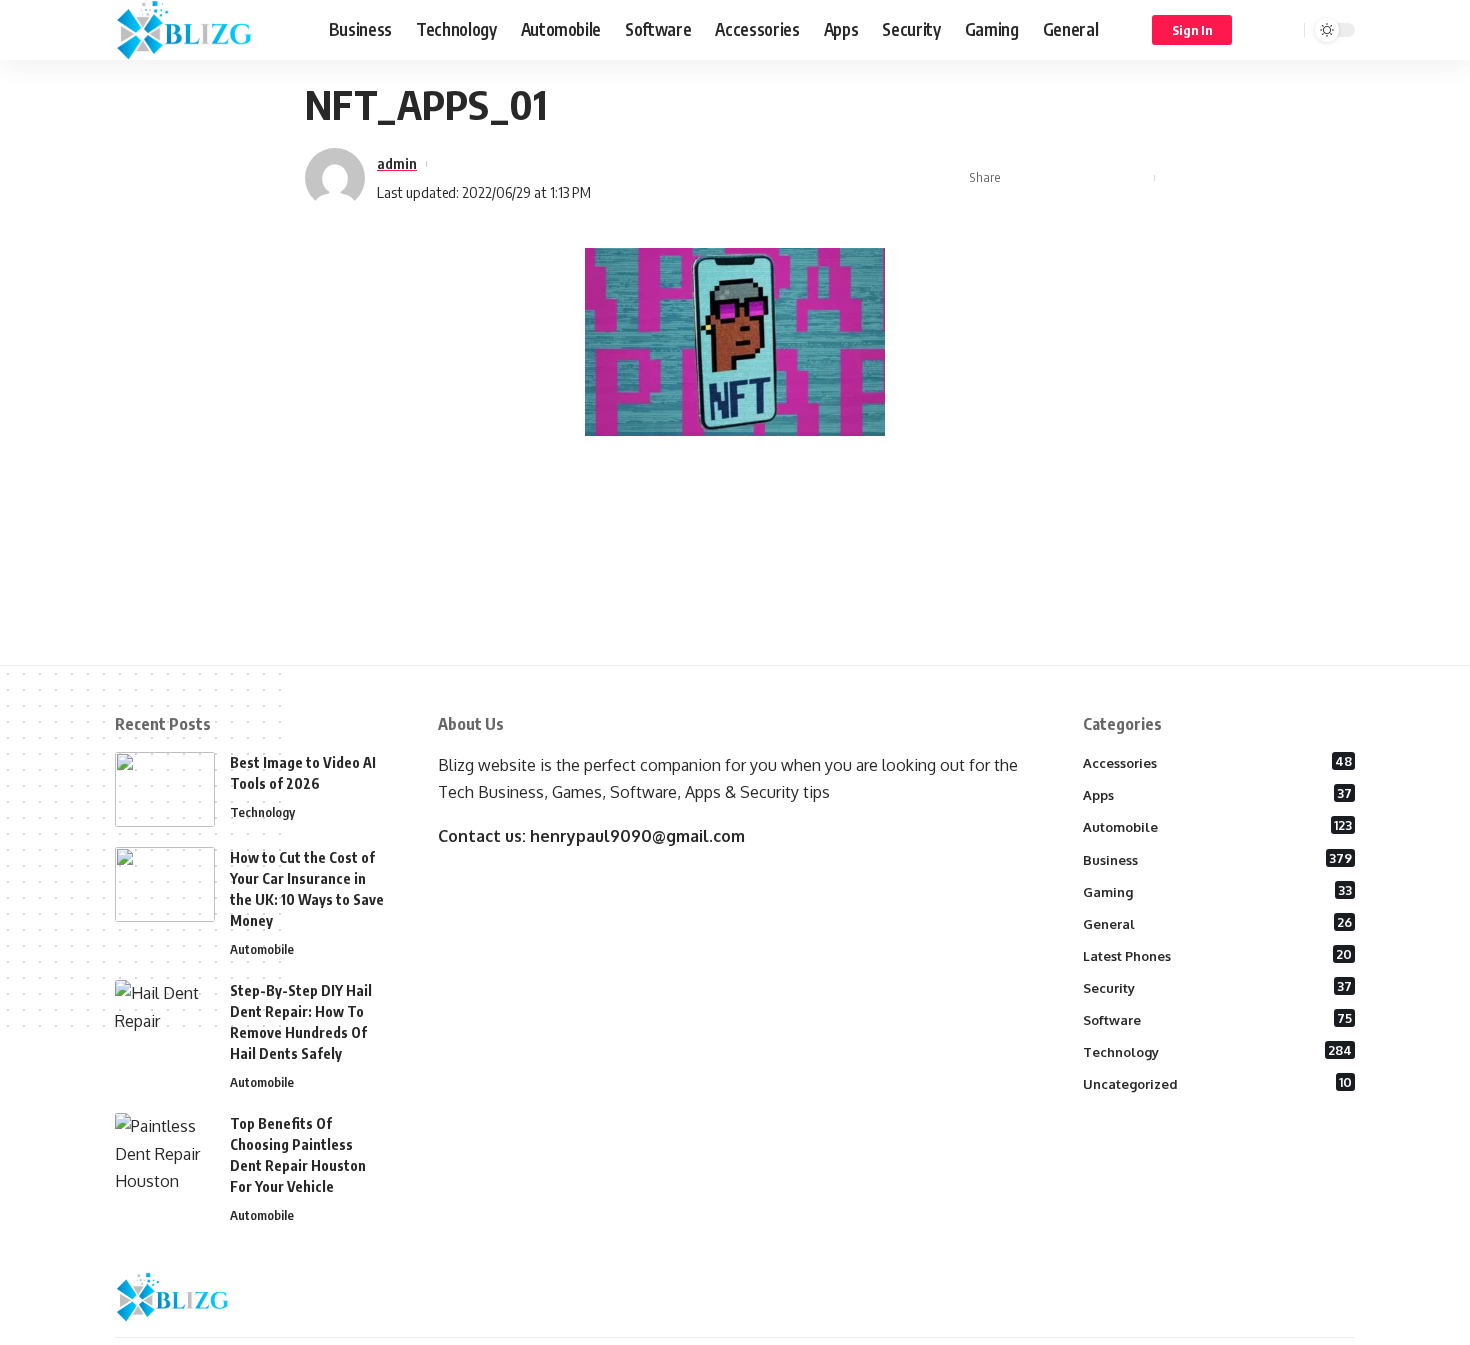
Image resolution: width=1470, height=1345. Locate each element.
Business (1218, 859)
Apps (1218, 794)
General (1218, 923)
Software (1218, 1019)
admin (397, 163)
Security (1218, 987)
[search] (1286, 30)
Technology (262, 812)
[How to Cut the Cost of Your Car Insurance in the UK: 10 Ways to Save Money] (165, 884)
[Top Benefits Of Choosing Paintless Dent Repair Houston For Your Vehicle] (165, 1150)
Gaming (1218, 891)
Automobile (262, 949)
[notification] (1260, 30)
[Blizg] (206, 30)
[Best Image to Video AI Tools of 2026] (165, 789)
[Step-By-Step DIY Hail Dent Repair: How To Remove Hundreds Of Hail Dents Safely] (165, 1017)
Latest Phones (1218, 955)
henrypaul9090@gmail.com (637, 836)
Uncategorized (1218, 1083)
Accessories (1218, 762)
